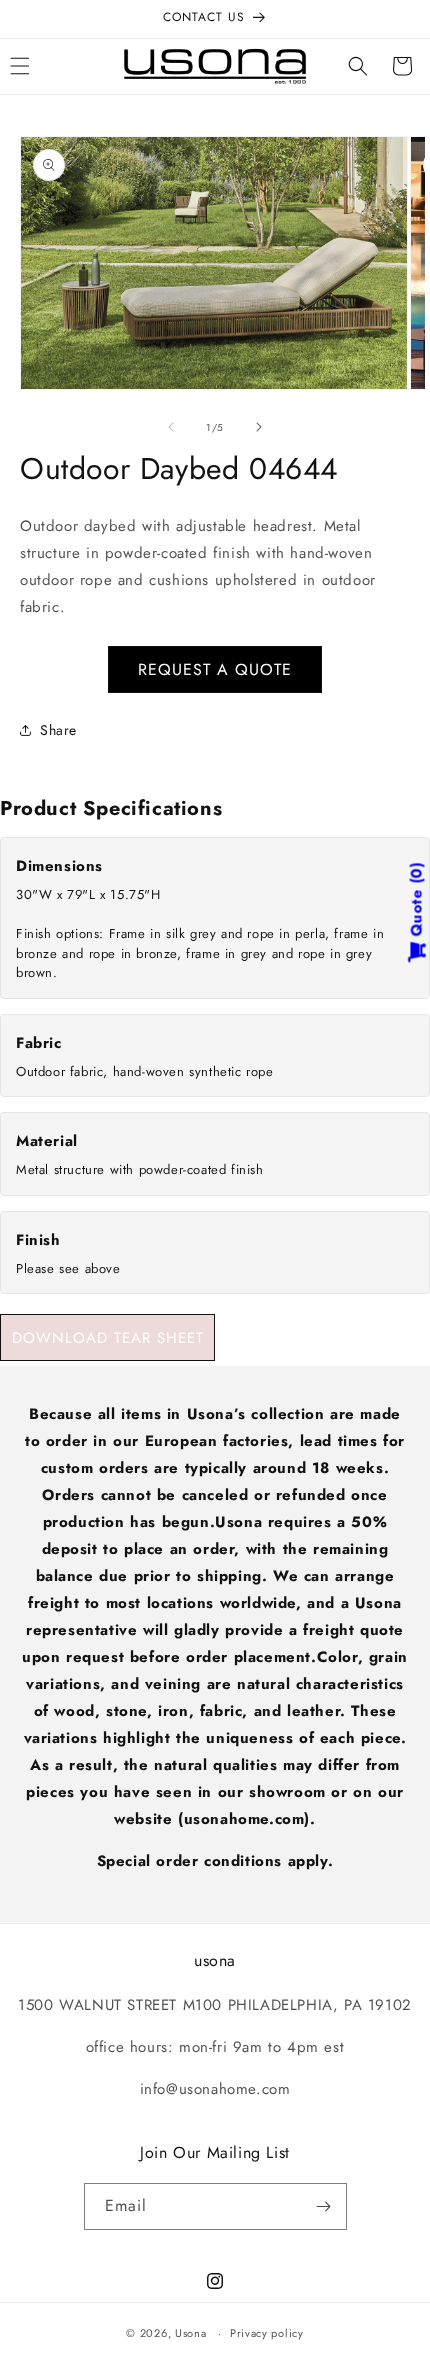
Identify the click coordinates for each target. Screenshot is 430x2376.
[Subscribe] (324, 2206)
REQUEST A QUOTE (215, 669)
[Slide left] (171, 427)
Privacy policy (267, 2333)
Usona (191, 2333)
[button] (358, 66)
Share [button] (58, 730)
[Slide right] (259, 427)
